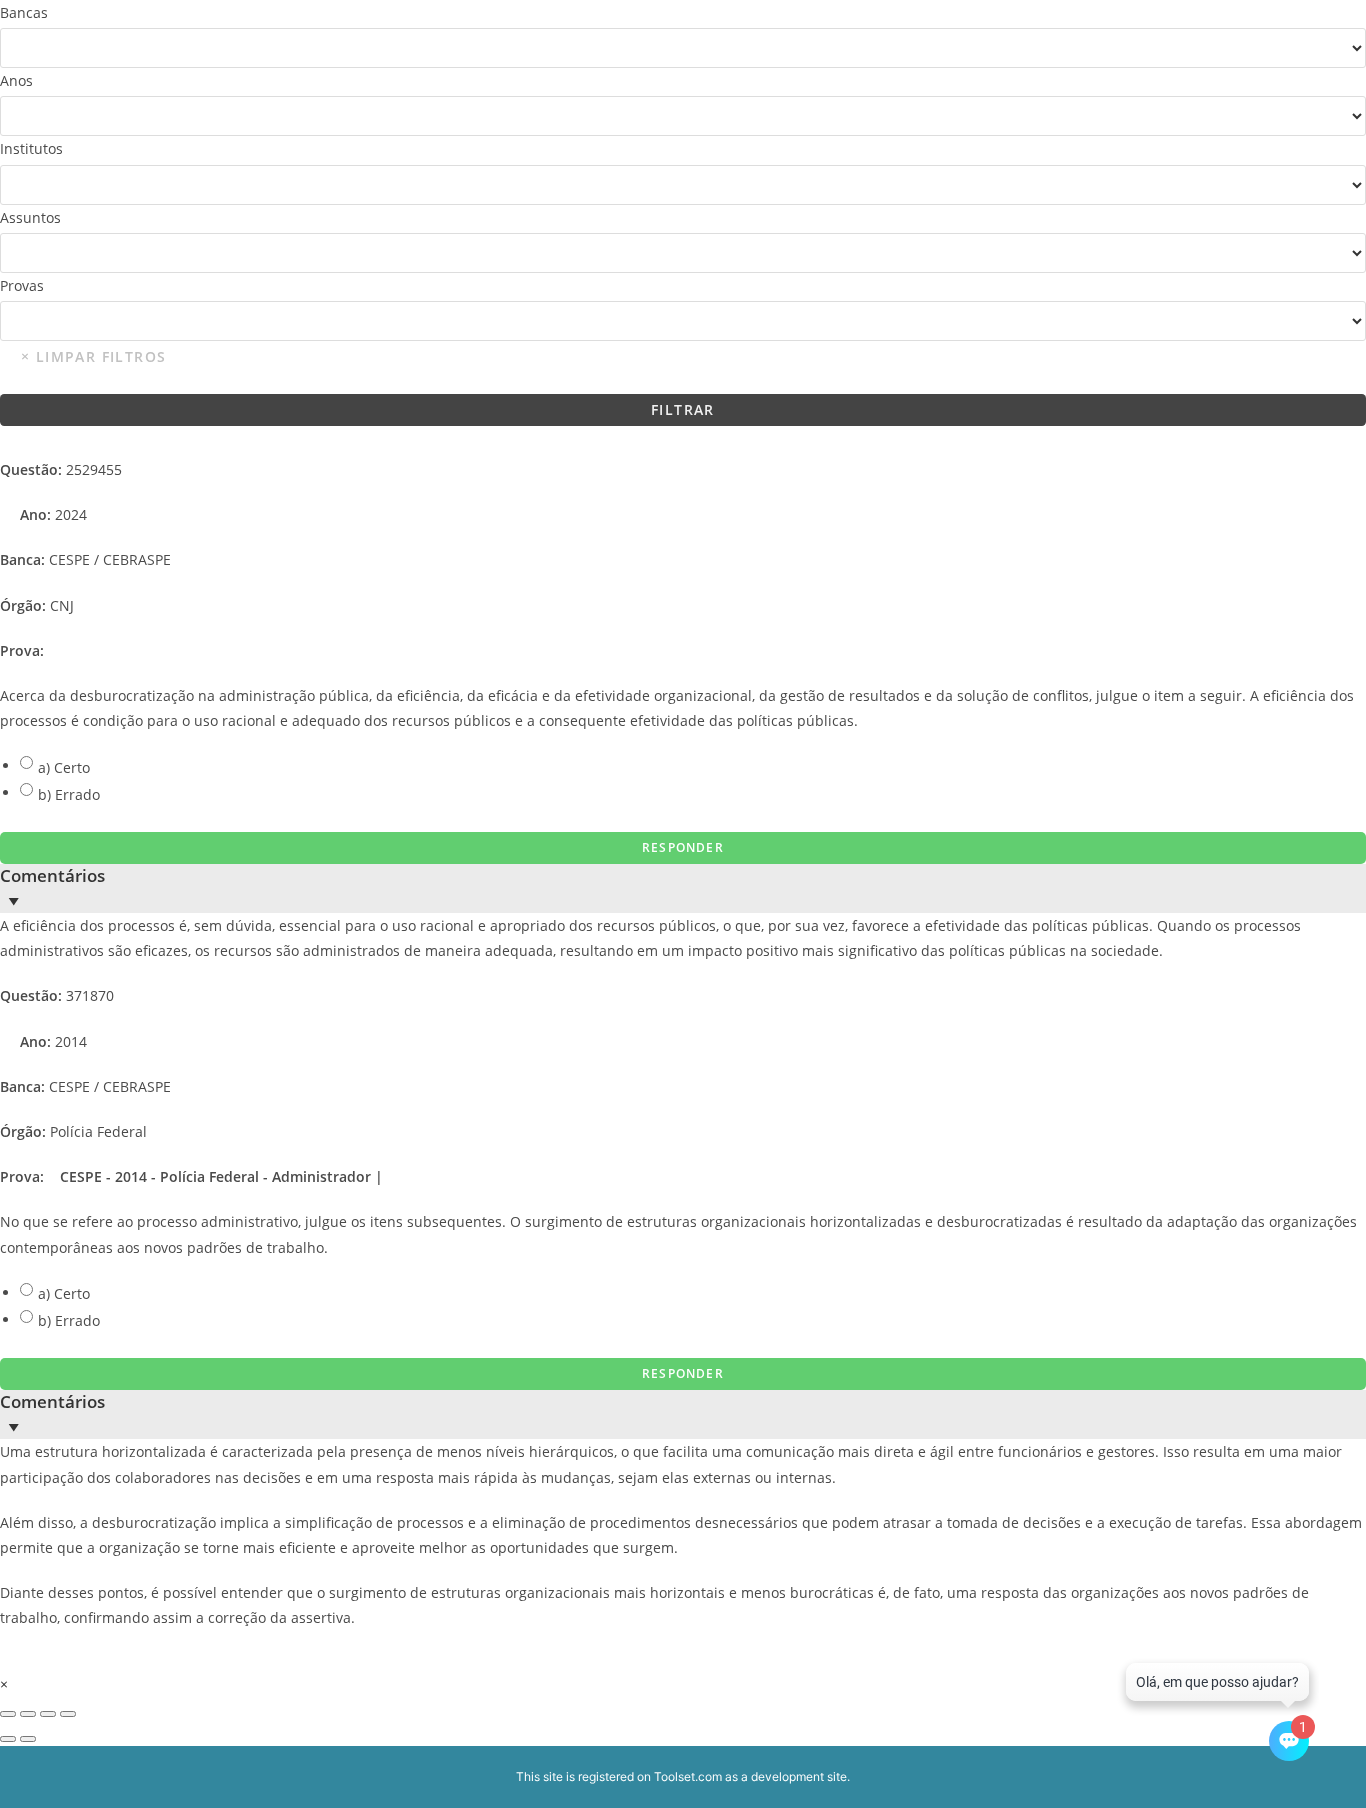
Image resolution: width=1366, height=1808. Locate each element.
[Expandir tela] (28, 1714)
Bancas (24, 12)
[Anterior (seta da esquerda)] (8, 1739)
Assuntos (30, 217)
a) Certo (64, 767)
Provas (22, 285)
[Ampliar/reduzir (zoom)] (8, 1714)
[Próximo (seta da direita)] (28, 1739)
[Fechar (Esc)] (68, 1714)
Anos (16, 80)
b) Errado (69, 794)
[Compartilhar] (48, 1714)
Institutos (31, 148)
